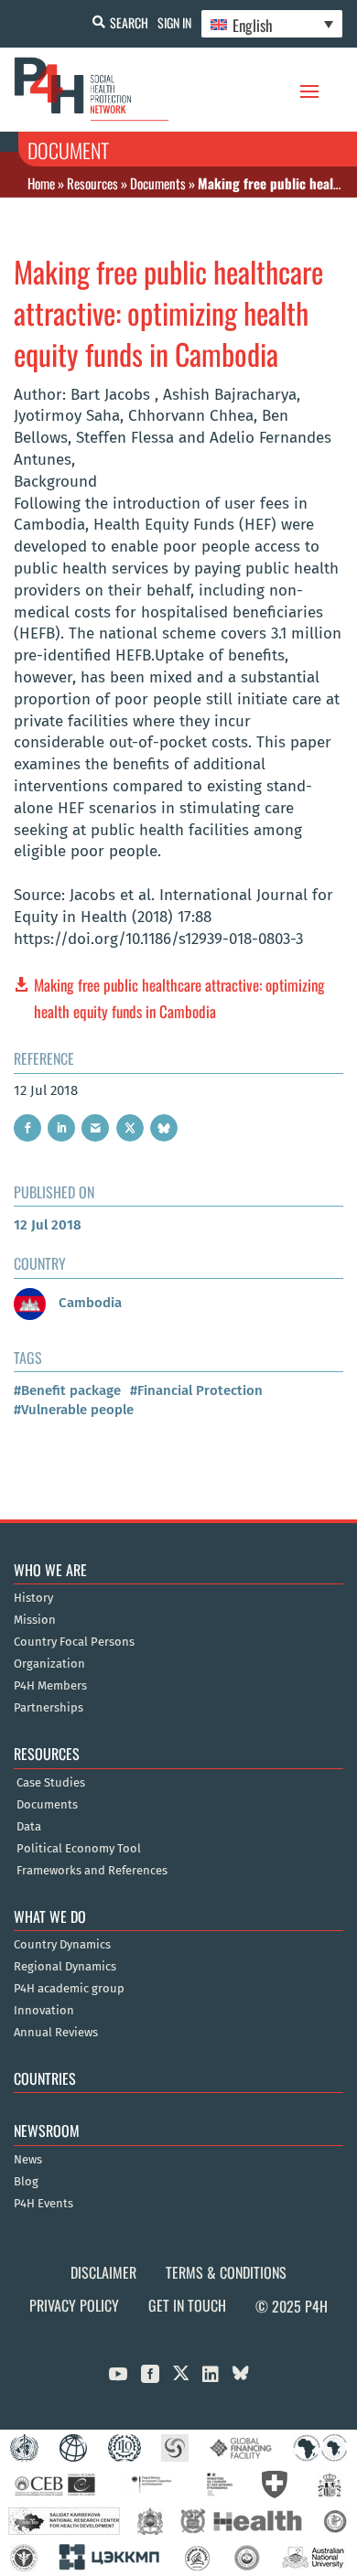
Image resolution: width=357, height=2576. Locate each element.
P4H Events (43, 2204)
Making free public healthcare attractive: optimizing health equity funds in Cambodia (179, 998)
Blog (26, 2182)
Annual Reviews (56, 2033)
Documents (158, 183)
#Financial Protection (196, 1390)
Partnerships (49, 1708)
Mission (35, 1620)
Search (129, 22)
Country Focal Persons (74, 1642)
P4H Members (50, 1686)
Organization (49, 1664)
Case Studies (51, 1783)
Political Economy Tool (79, 1849)
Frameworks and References (92, 1871)
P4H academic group (69, 1989)
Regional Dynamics (65, 1967)
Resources (92, 183)
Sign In (174, 22)
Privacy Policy (74, 2305)
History (33, 1598)
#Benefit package (67, 1390)
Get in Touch (187, 2305)
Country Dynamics (62, 1945)
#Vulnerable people (74, 1410)
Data (29, 1827)
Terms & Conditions (226, 2272)
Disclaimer (103, 2272)
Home (41, 183)
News (28, 2160)
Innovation (44, 2011)
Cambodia (88, 1303)
